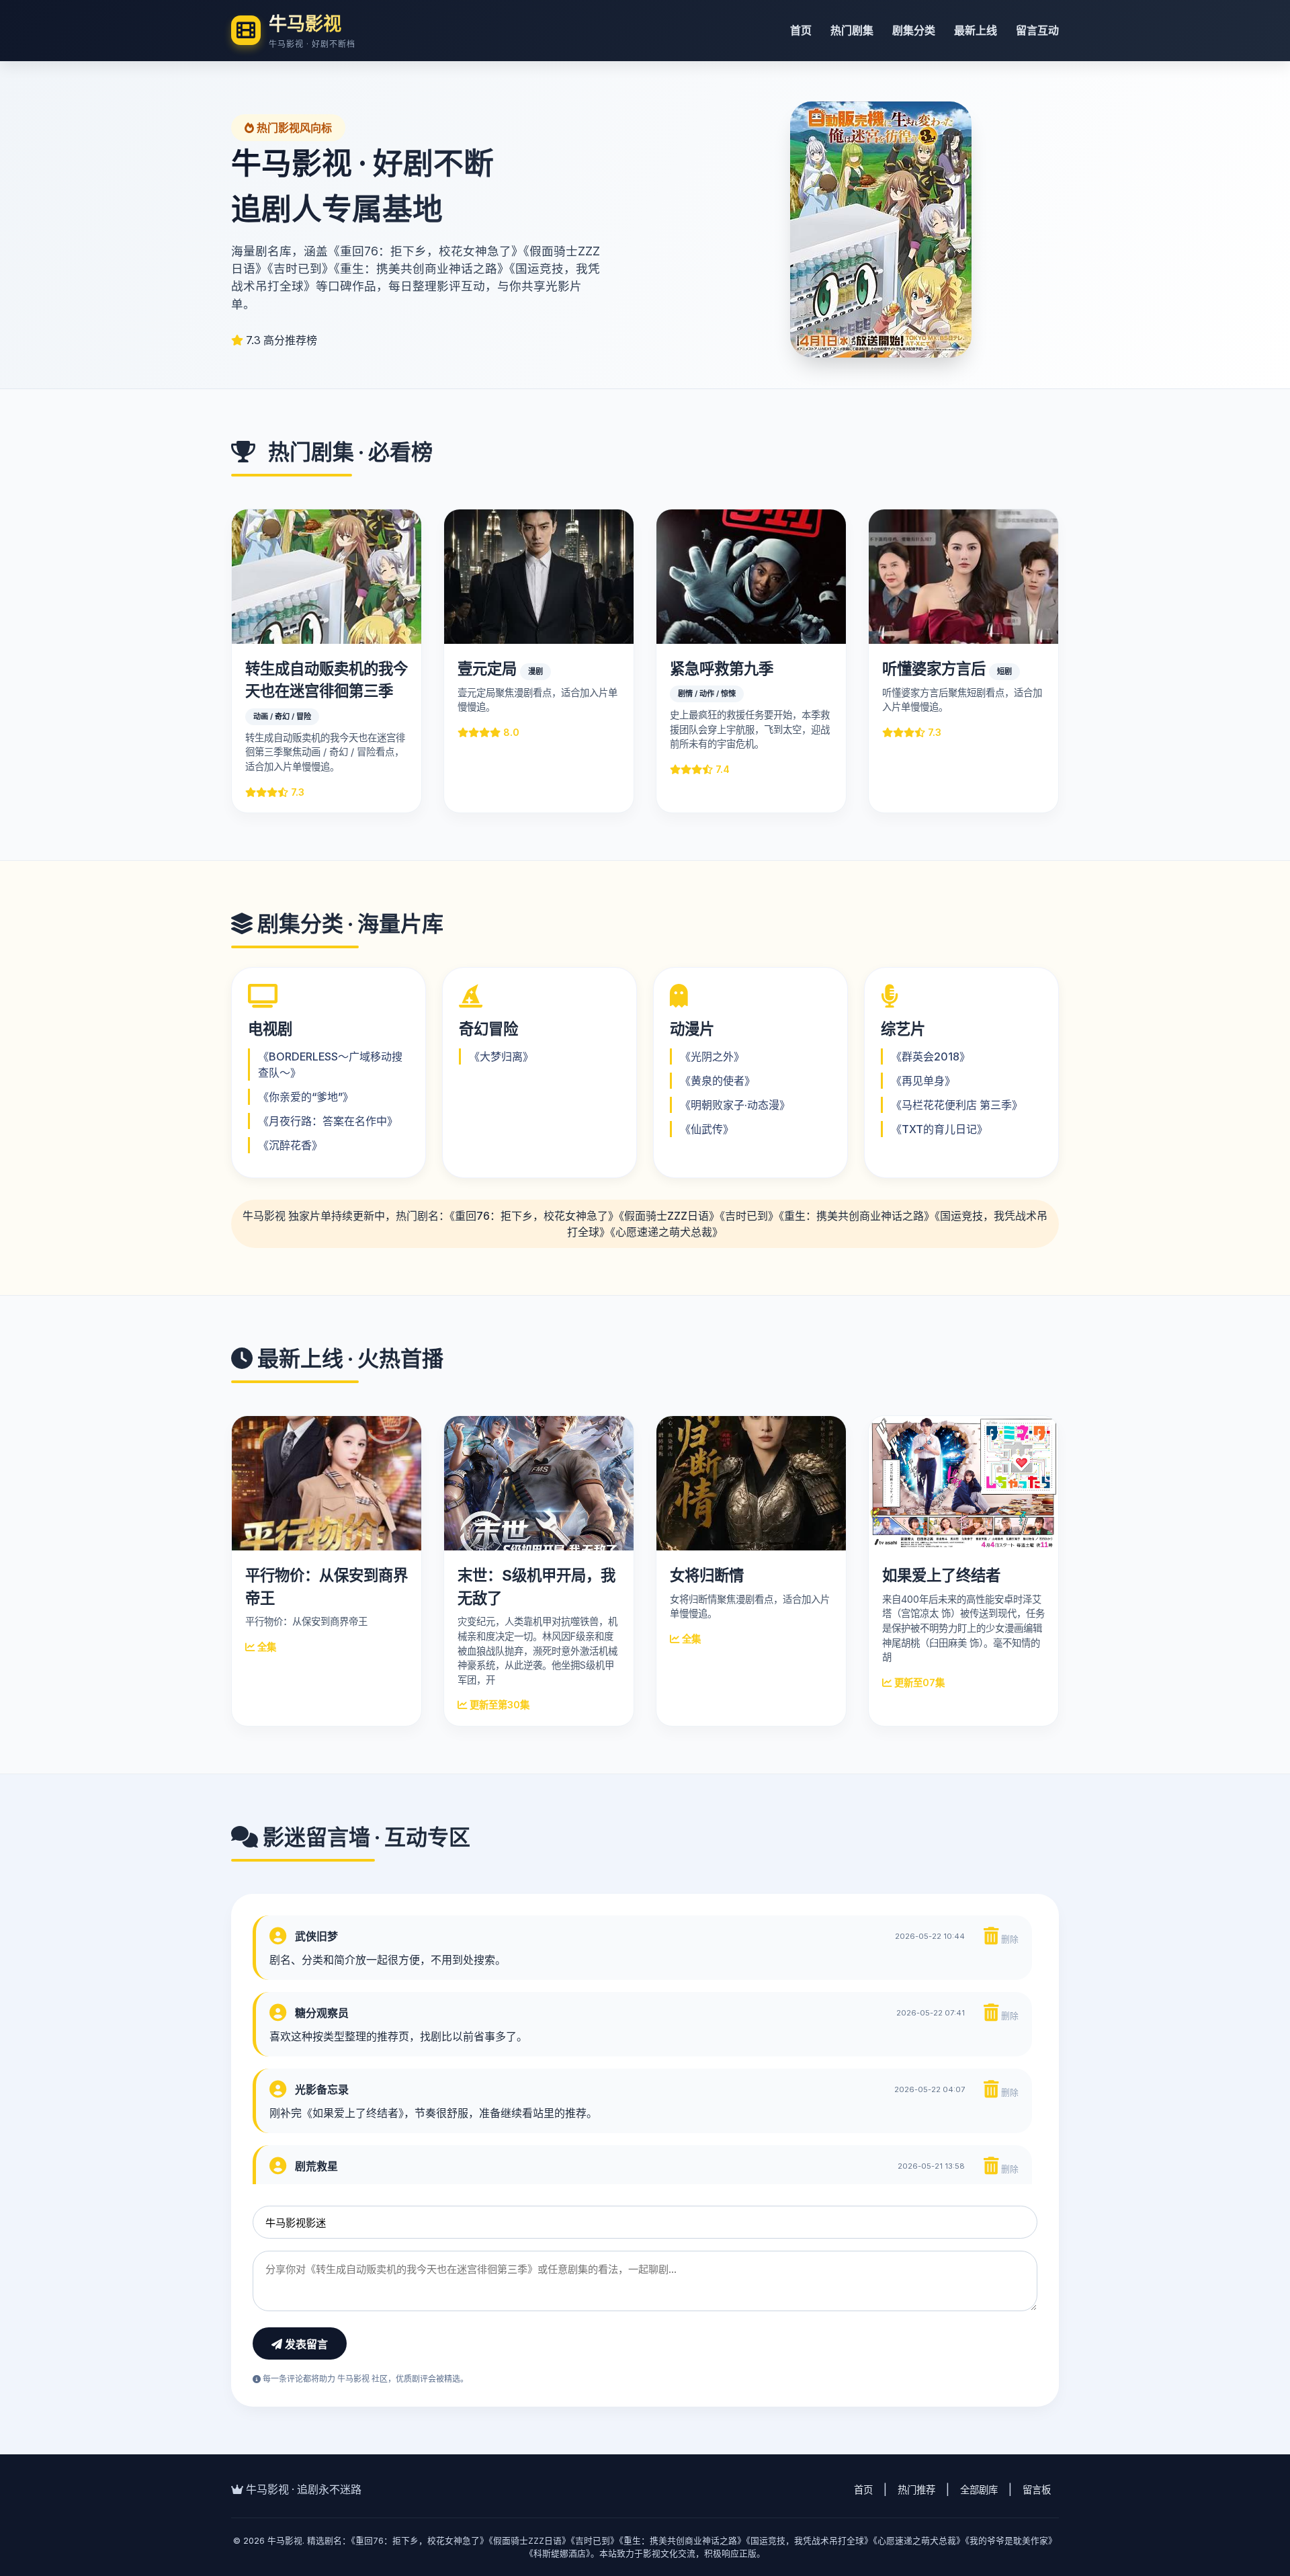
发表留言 (305, 2344)
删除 (1008, 1939)
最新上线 (976, 30)
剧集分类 (914, 30)
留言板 (1037, 2490)
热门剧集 (852, 30)
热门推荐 (916, 2490)
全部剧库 (979, 2490)
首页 (801, 30)
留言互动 (1037, 30)
